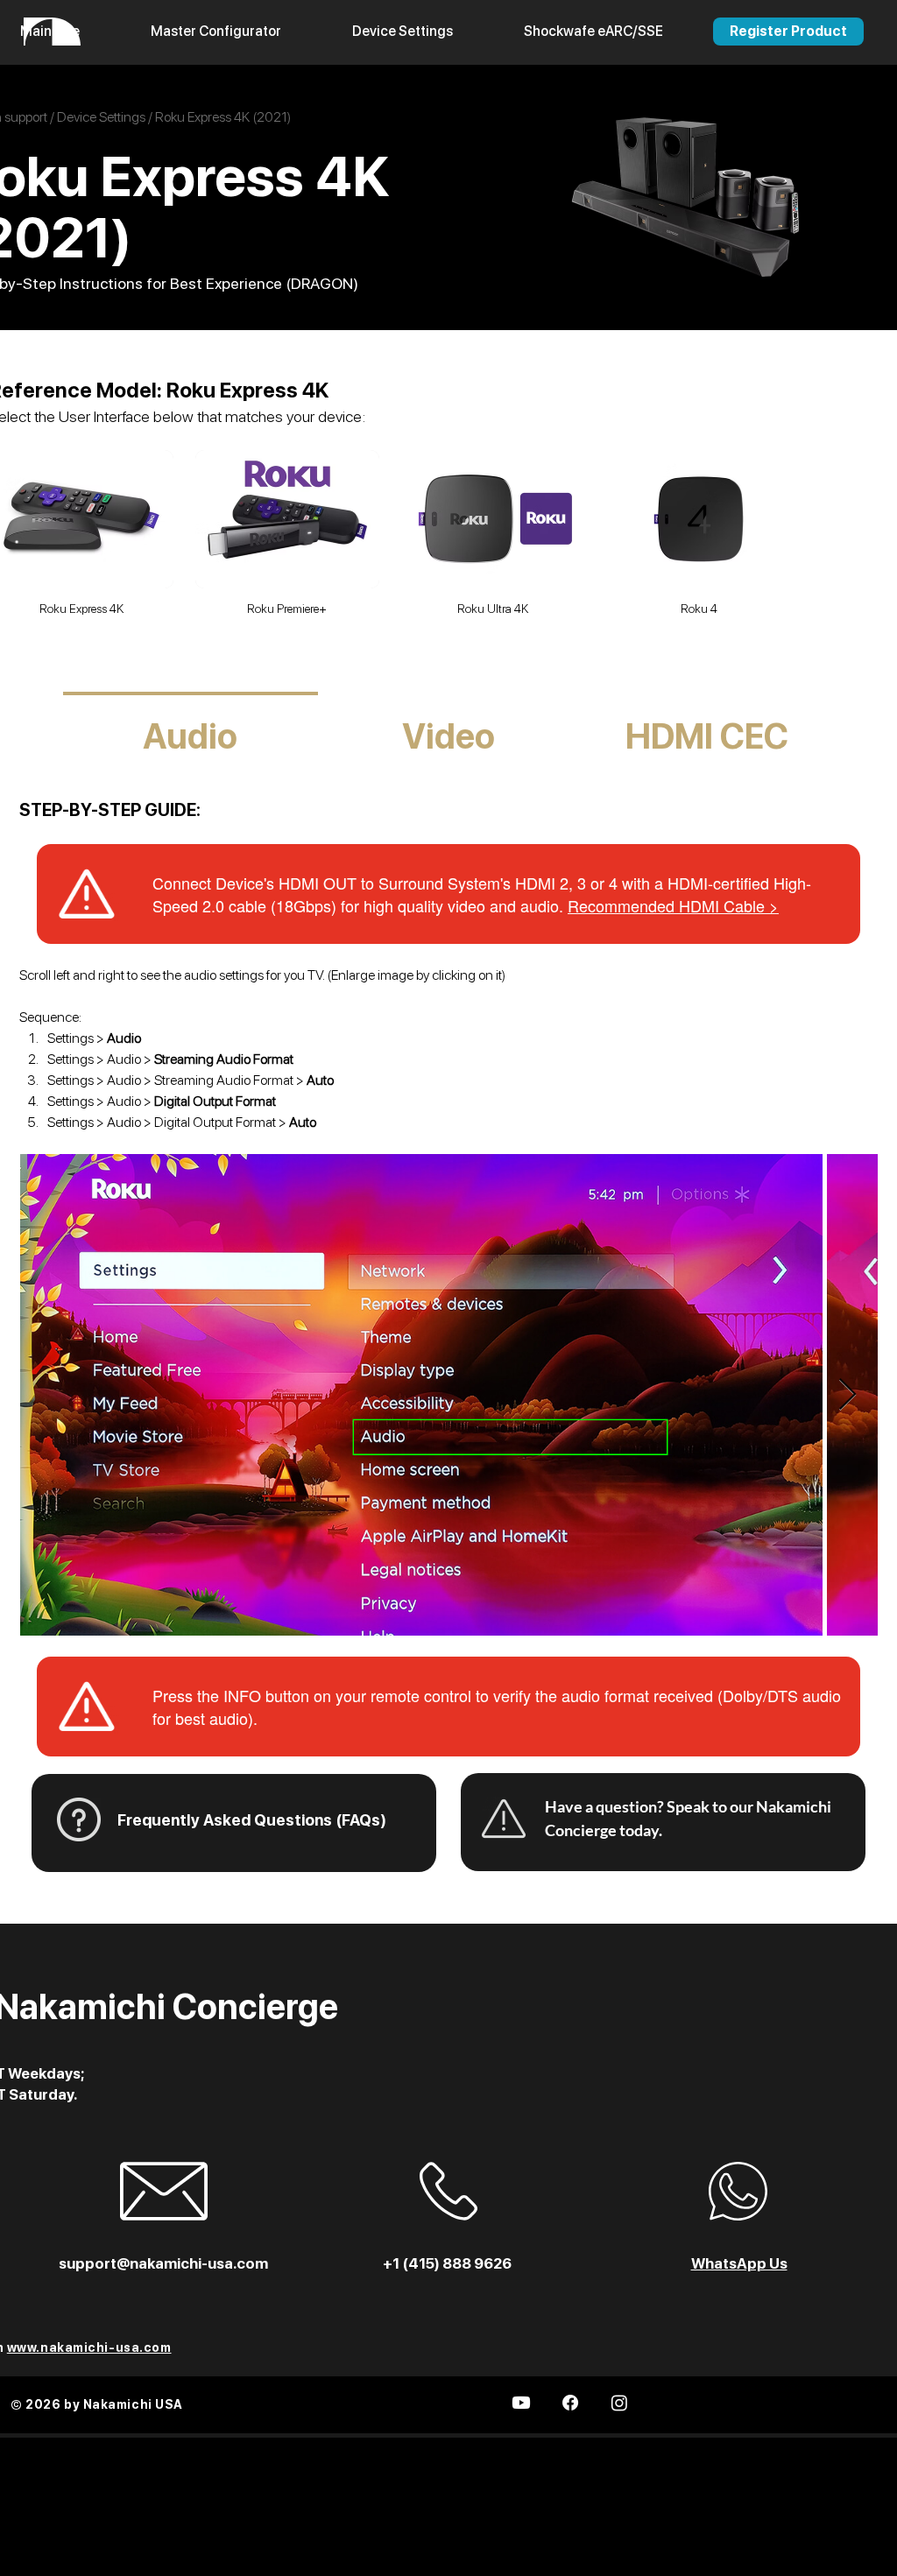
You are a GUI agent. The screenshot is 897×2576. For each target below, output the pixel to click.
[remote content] (448, 894)
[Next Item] (848, 1395)
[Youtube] (521, 2403)
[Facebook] (570, 2403)
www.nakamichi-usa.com (89, 2347)
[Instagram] (619, 2403)
